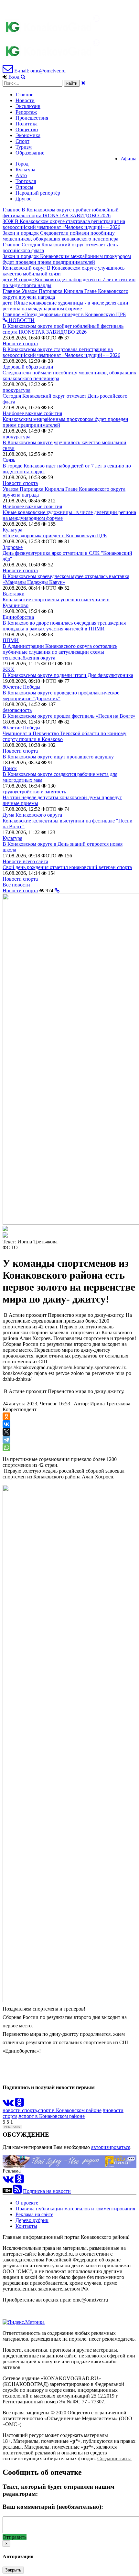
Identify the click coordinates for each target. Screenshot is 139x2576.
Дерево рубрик (32, 2220)
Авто (21, 175)
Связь (9, 460)
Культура (25, 170)
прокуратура (16, 390)
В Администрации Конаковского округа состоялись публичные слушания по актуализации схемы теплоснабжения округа (60, 652)
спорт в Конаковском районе (70, 2110)
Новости (25, 100)
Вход (14, 77)
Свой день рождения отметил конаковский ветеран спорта (67, 867)
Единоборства (18, 617)
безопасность (17, 710)
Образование (30, 153)
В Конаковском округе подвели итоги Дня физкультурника (68, 675)
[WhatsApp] (6, 1447)
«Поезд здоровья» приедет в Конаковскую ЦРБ (55, 536)
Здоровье (13, 547)
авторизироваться (111, 2147)
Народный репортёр (38, 193)
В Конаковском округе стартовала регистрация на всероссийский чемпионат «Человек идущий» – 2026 (61, 352)
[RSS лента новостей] (17, 2191)
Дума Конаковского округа (32, 815)
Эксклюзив (28, 106)
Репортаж (26, 112)
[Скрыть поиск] (83, 83)
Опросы (24, 187)
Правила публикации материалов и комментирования (75, 2209)
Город (22, 164)
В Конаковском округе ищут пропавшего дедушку (58, 757)
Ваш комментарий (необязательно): (53, 2507)
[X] (6, 1432)
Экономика (28, 135)
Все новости (16, 885)
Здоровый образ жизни (28, 367)
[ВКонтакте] (6, 1424)
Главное (24, 95)
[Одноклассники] (6, 1416)
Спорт (22, 141)
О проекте (27, 2203)
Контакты (26, 2226)
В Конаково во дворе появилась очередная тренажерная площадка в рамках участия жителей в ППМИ (64, 626)
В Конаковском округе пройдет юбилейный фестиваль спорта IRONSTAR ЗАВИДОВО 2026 (63, 329)
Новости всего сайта (25, 861)
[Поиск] (23, 77)
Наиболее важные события (32, 413)
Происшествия (32, 118)
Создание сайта (114, 2458)
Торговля (26, 181)
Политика (27, 124)
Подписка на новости (47, 2191)
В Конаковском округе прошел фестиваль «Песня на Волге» (69, 716)
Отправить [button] (15, 2537)
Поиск (10, 768)
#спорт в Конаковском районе (52, 2116)
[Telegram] (6, 1440)
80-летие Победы (21, 687)
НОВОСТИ (21, 320)
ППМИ (11, 640)
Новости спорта (20, 343)
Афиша (128, 159)
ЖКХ (9, 669)
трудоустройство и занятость (34, 792)
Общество (27, 129)
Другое (23, 199)
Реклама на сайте (34, 2214)
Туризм (24, 147)
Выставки (14, 594)
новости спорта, (20, 2110)
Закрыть (13, 2570)
